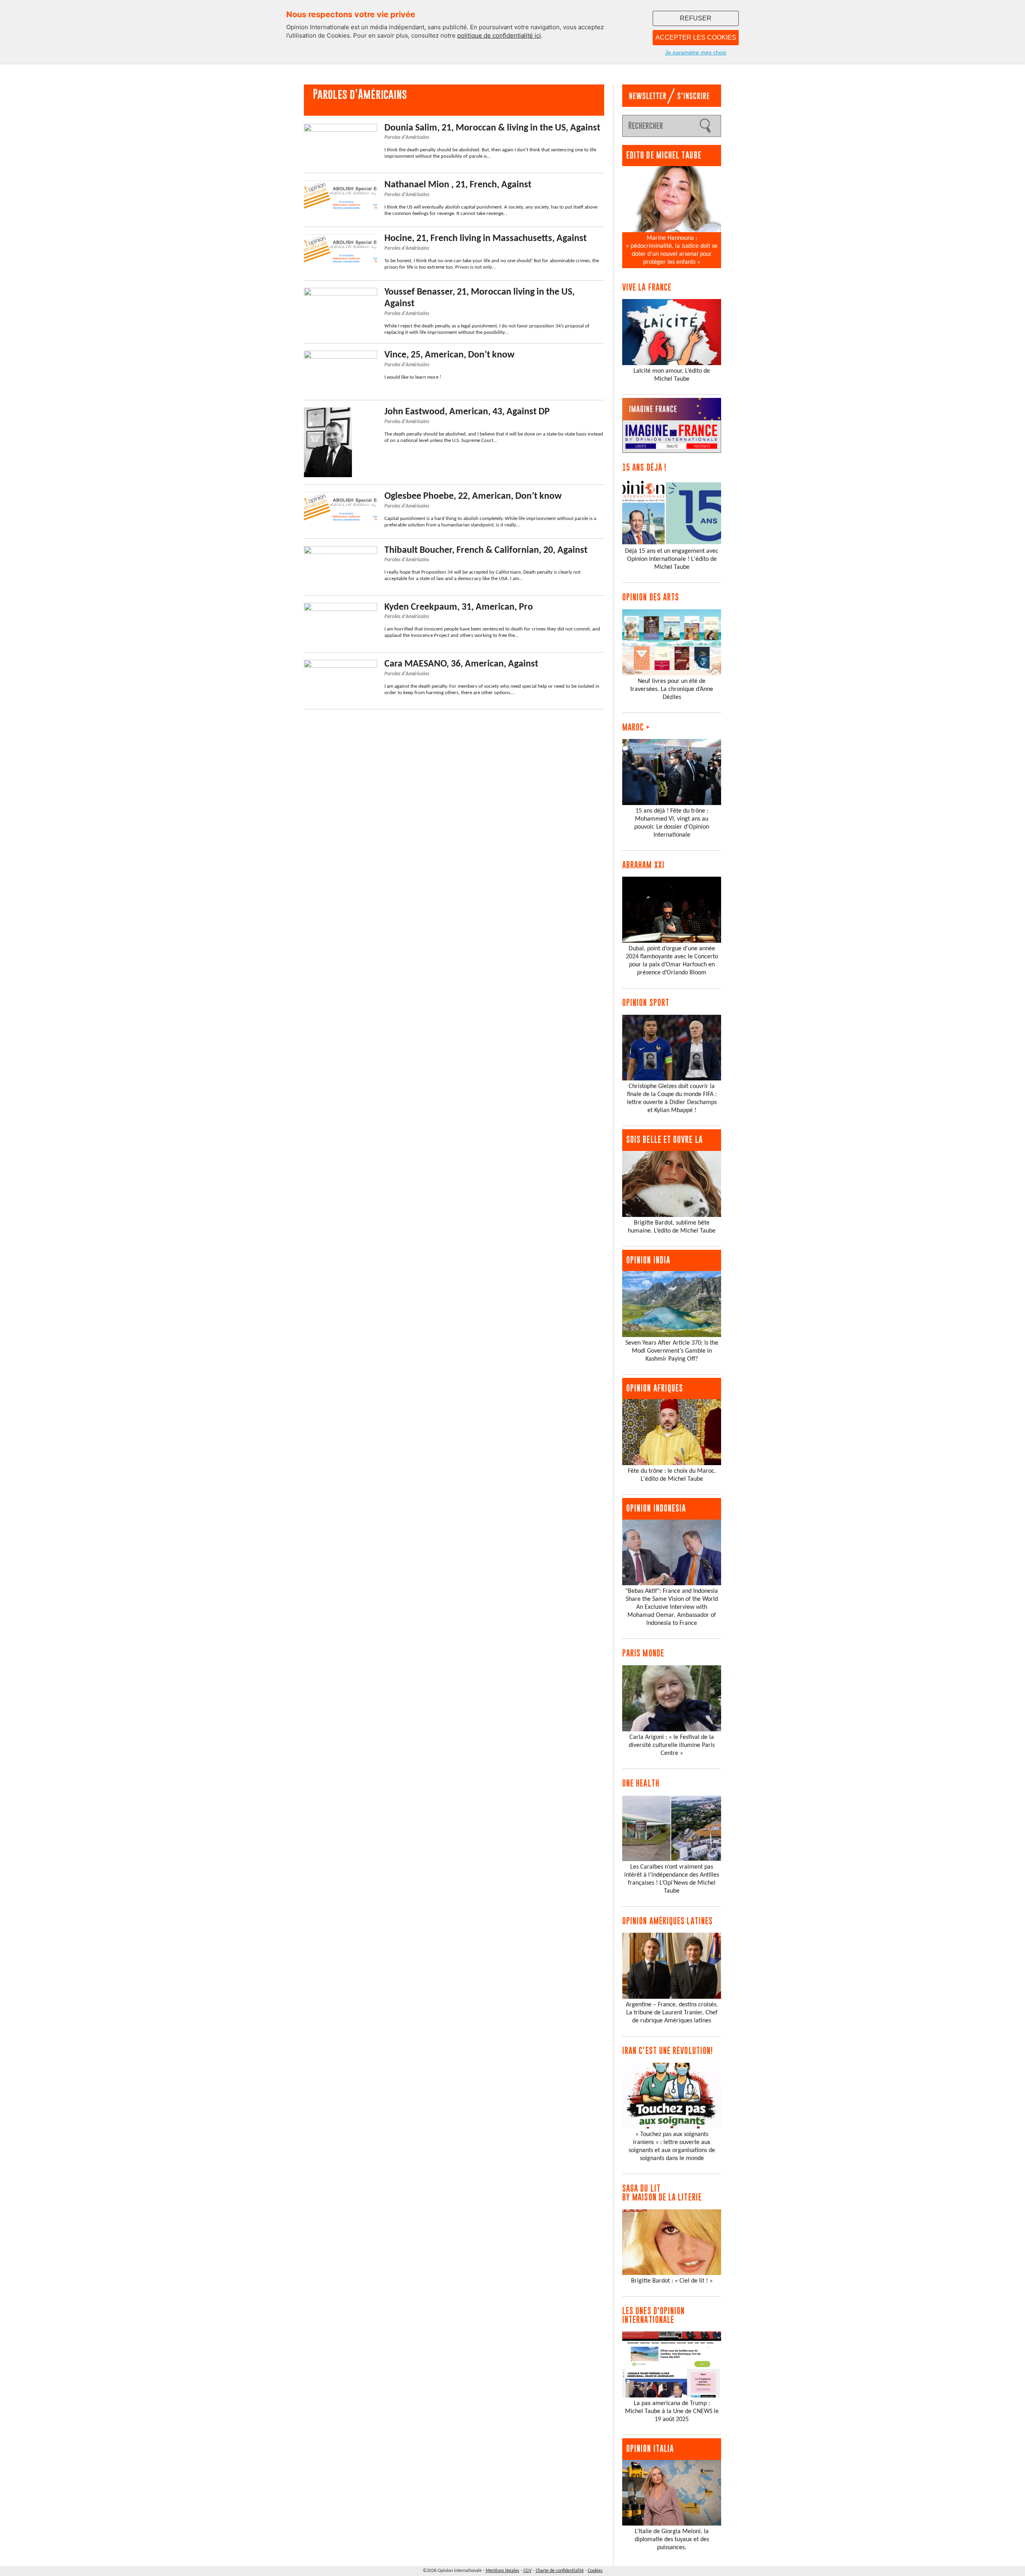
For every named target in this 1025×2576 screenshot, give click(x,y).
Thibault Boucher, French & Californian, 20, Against (486, 550)
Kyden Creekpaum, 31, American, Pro (459, 607)
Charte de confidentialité (560, 2571)
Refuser (696, 18)
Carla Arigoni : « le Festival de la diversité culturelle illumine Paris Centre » (672, 1745)
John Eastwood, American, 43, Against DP (467, 412)
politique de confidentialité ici (499, 35)
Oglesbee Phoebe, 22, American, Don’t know (473, 496)
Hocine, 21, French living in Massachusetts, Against (485, 239)
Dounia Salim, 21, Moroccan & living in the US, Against (492, 128)
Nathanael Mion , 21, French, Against (458, 185)
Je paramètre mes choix (696, 52)
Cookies (595, 2571)
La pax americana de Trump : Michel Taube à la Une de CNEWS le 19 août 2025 (672, 2411)
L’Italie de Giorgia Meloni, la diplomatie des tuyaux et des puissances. (672, 2540)
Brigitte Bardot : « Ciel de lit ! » (672, 2281)
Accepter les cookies (696, 37)
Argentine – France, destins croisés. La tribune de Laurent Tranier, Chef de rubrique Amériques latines (672, 2013)
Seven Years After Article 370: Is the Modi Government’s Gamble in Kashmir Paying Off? (672, 1351)
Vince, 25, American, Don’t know (449, 355)
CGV (528, 2571)
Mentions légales (502, 2571)
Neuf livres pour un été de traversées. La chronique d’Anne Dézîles (672, 689)
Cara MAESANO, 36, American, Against (461, 664)
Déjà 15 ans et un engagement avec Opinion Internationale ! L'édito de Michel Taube (672, 559)
